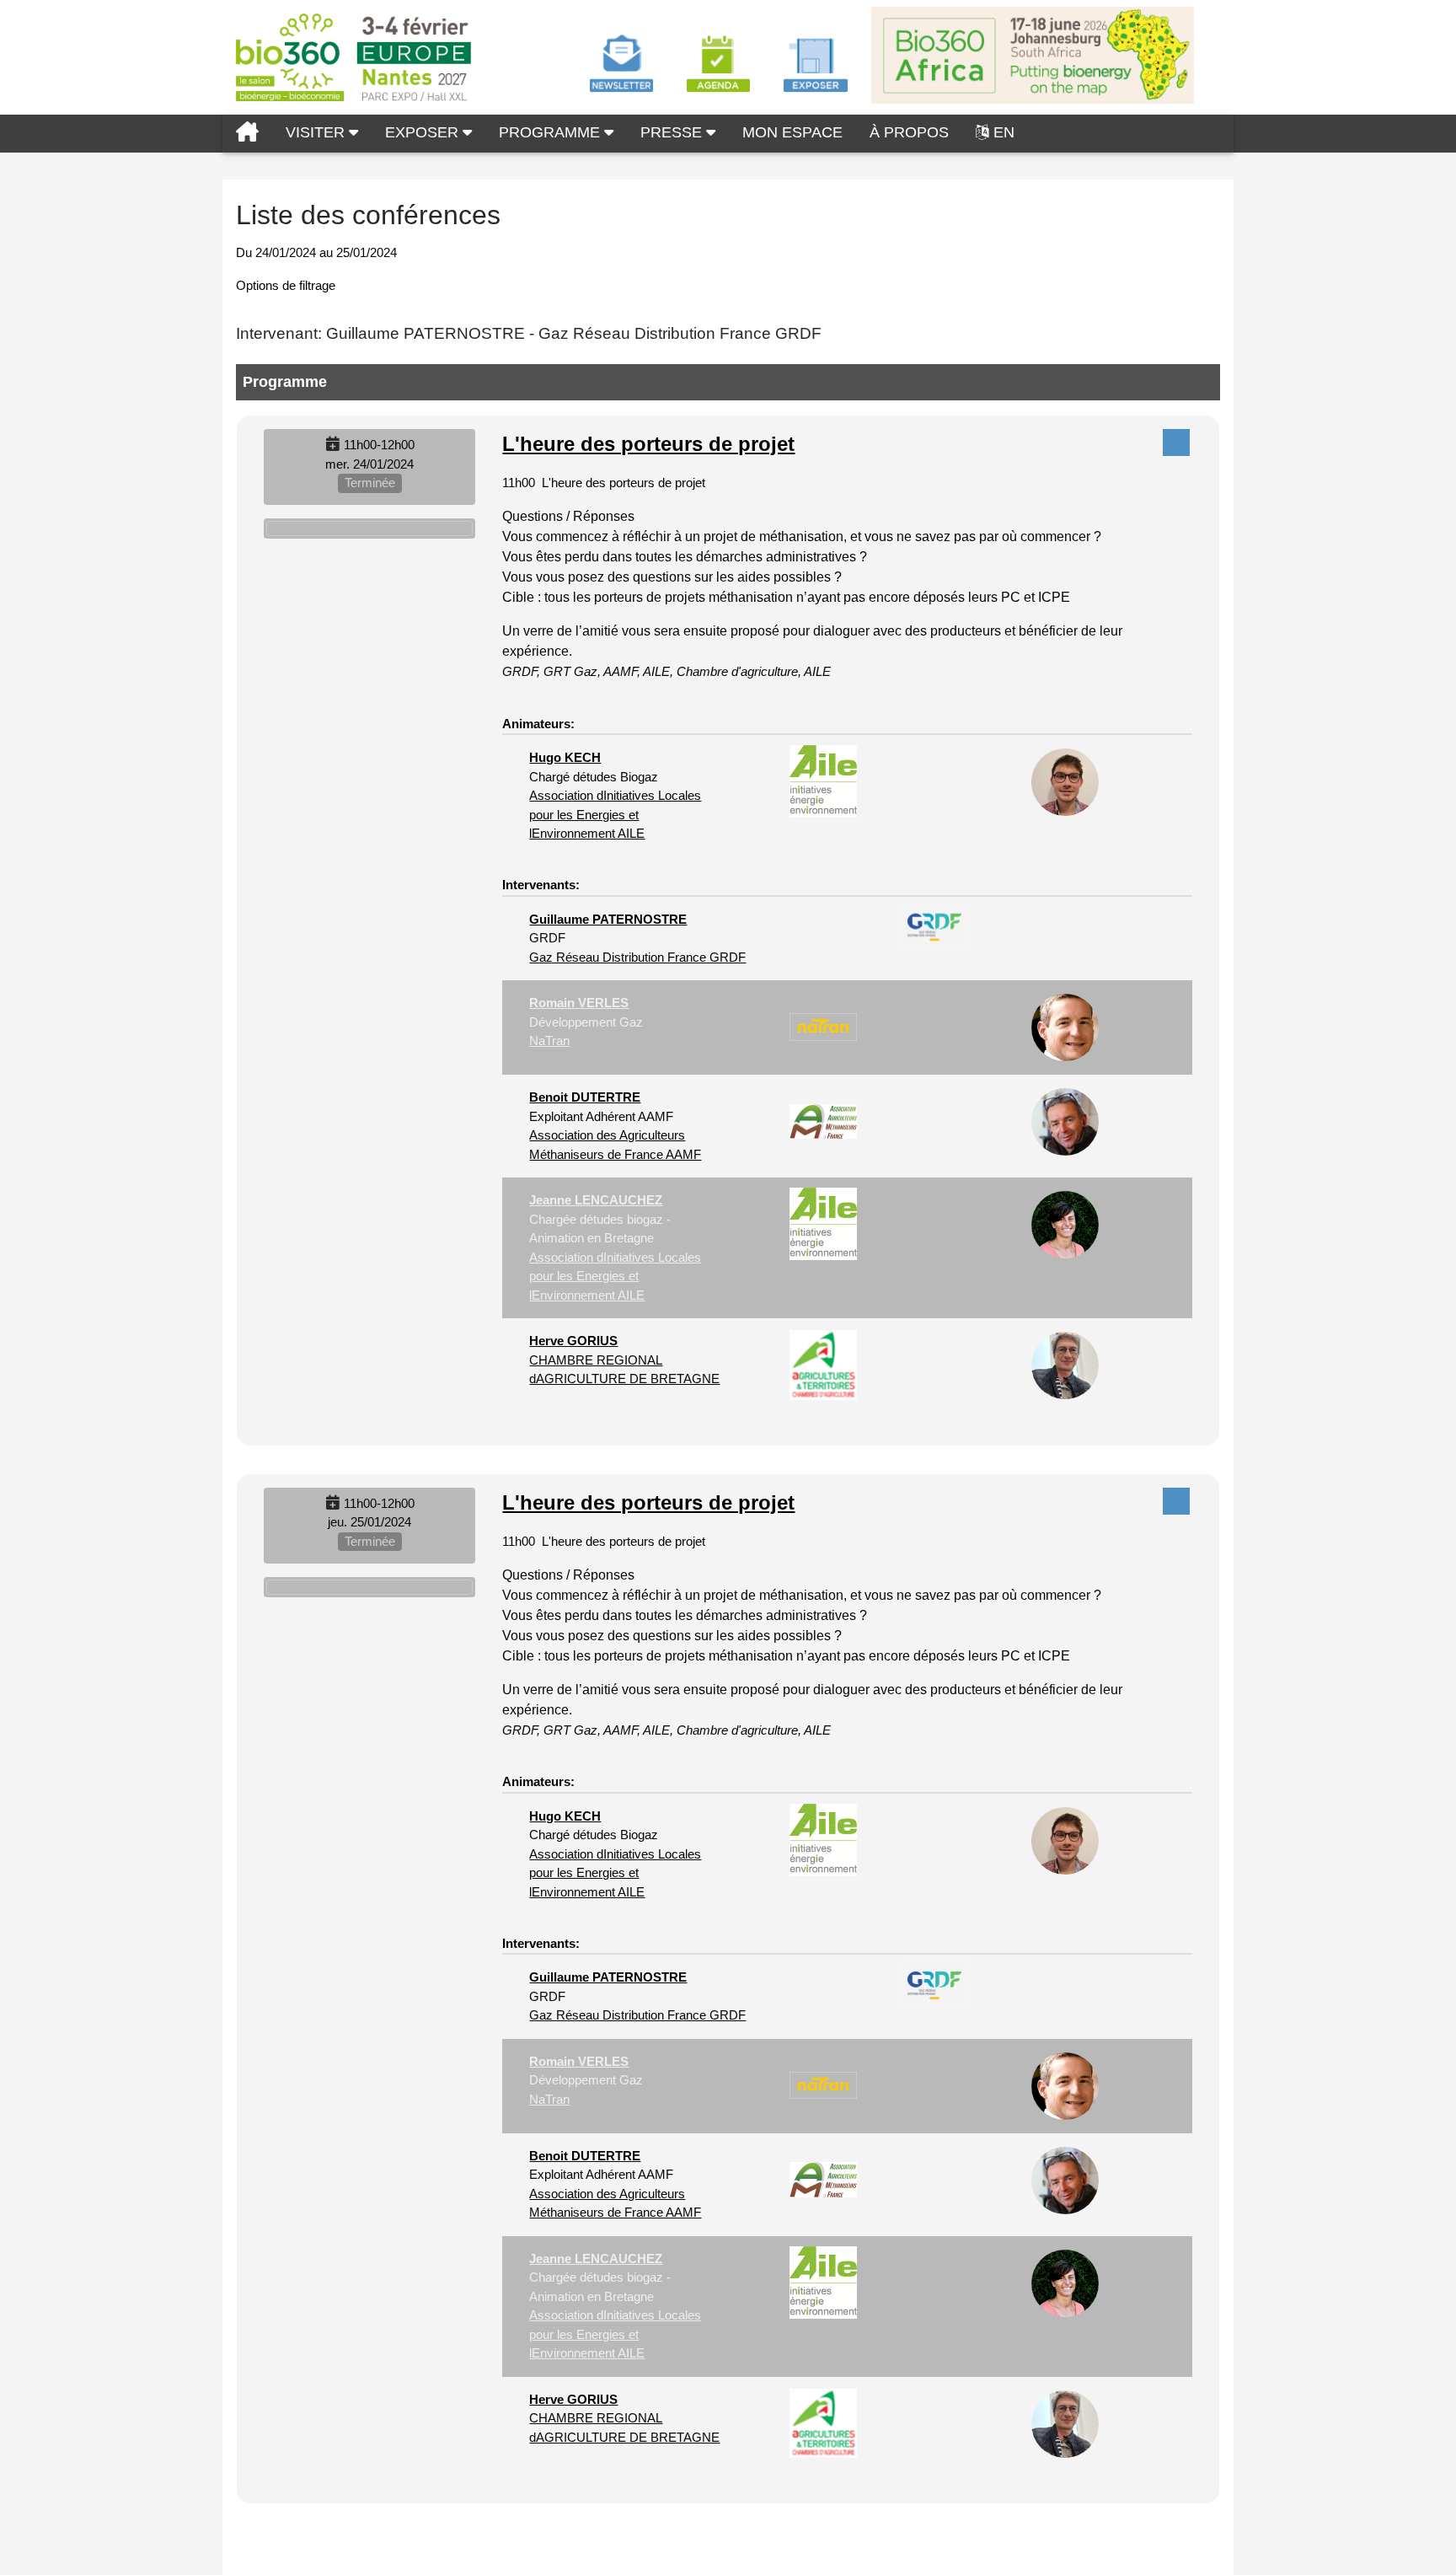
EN (1004, 132)
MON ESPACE (792, 132)
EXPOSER (424, 132)
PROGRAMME (551, 132)
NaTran (549, 1041)
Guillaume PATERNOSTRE (608, 919)
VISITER (317, 132)
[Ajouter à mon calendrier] (333, 445)
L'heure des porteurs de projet (648, 444)
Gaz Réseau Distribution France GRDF (637, 957)
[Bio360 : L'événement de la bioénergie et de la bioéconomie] (247, 134)
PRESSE (673, 132)
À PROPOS (909, 132)
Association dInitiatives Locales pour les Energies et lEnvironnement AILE (615, 814)
